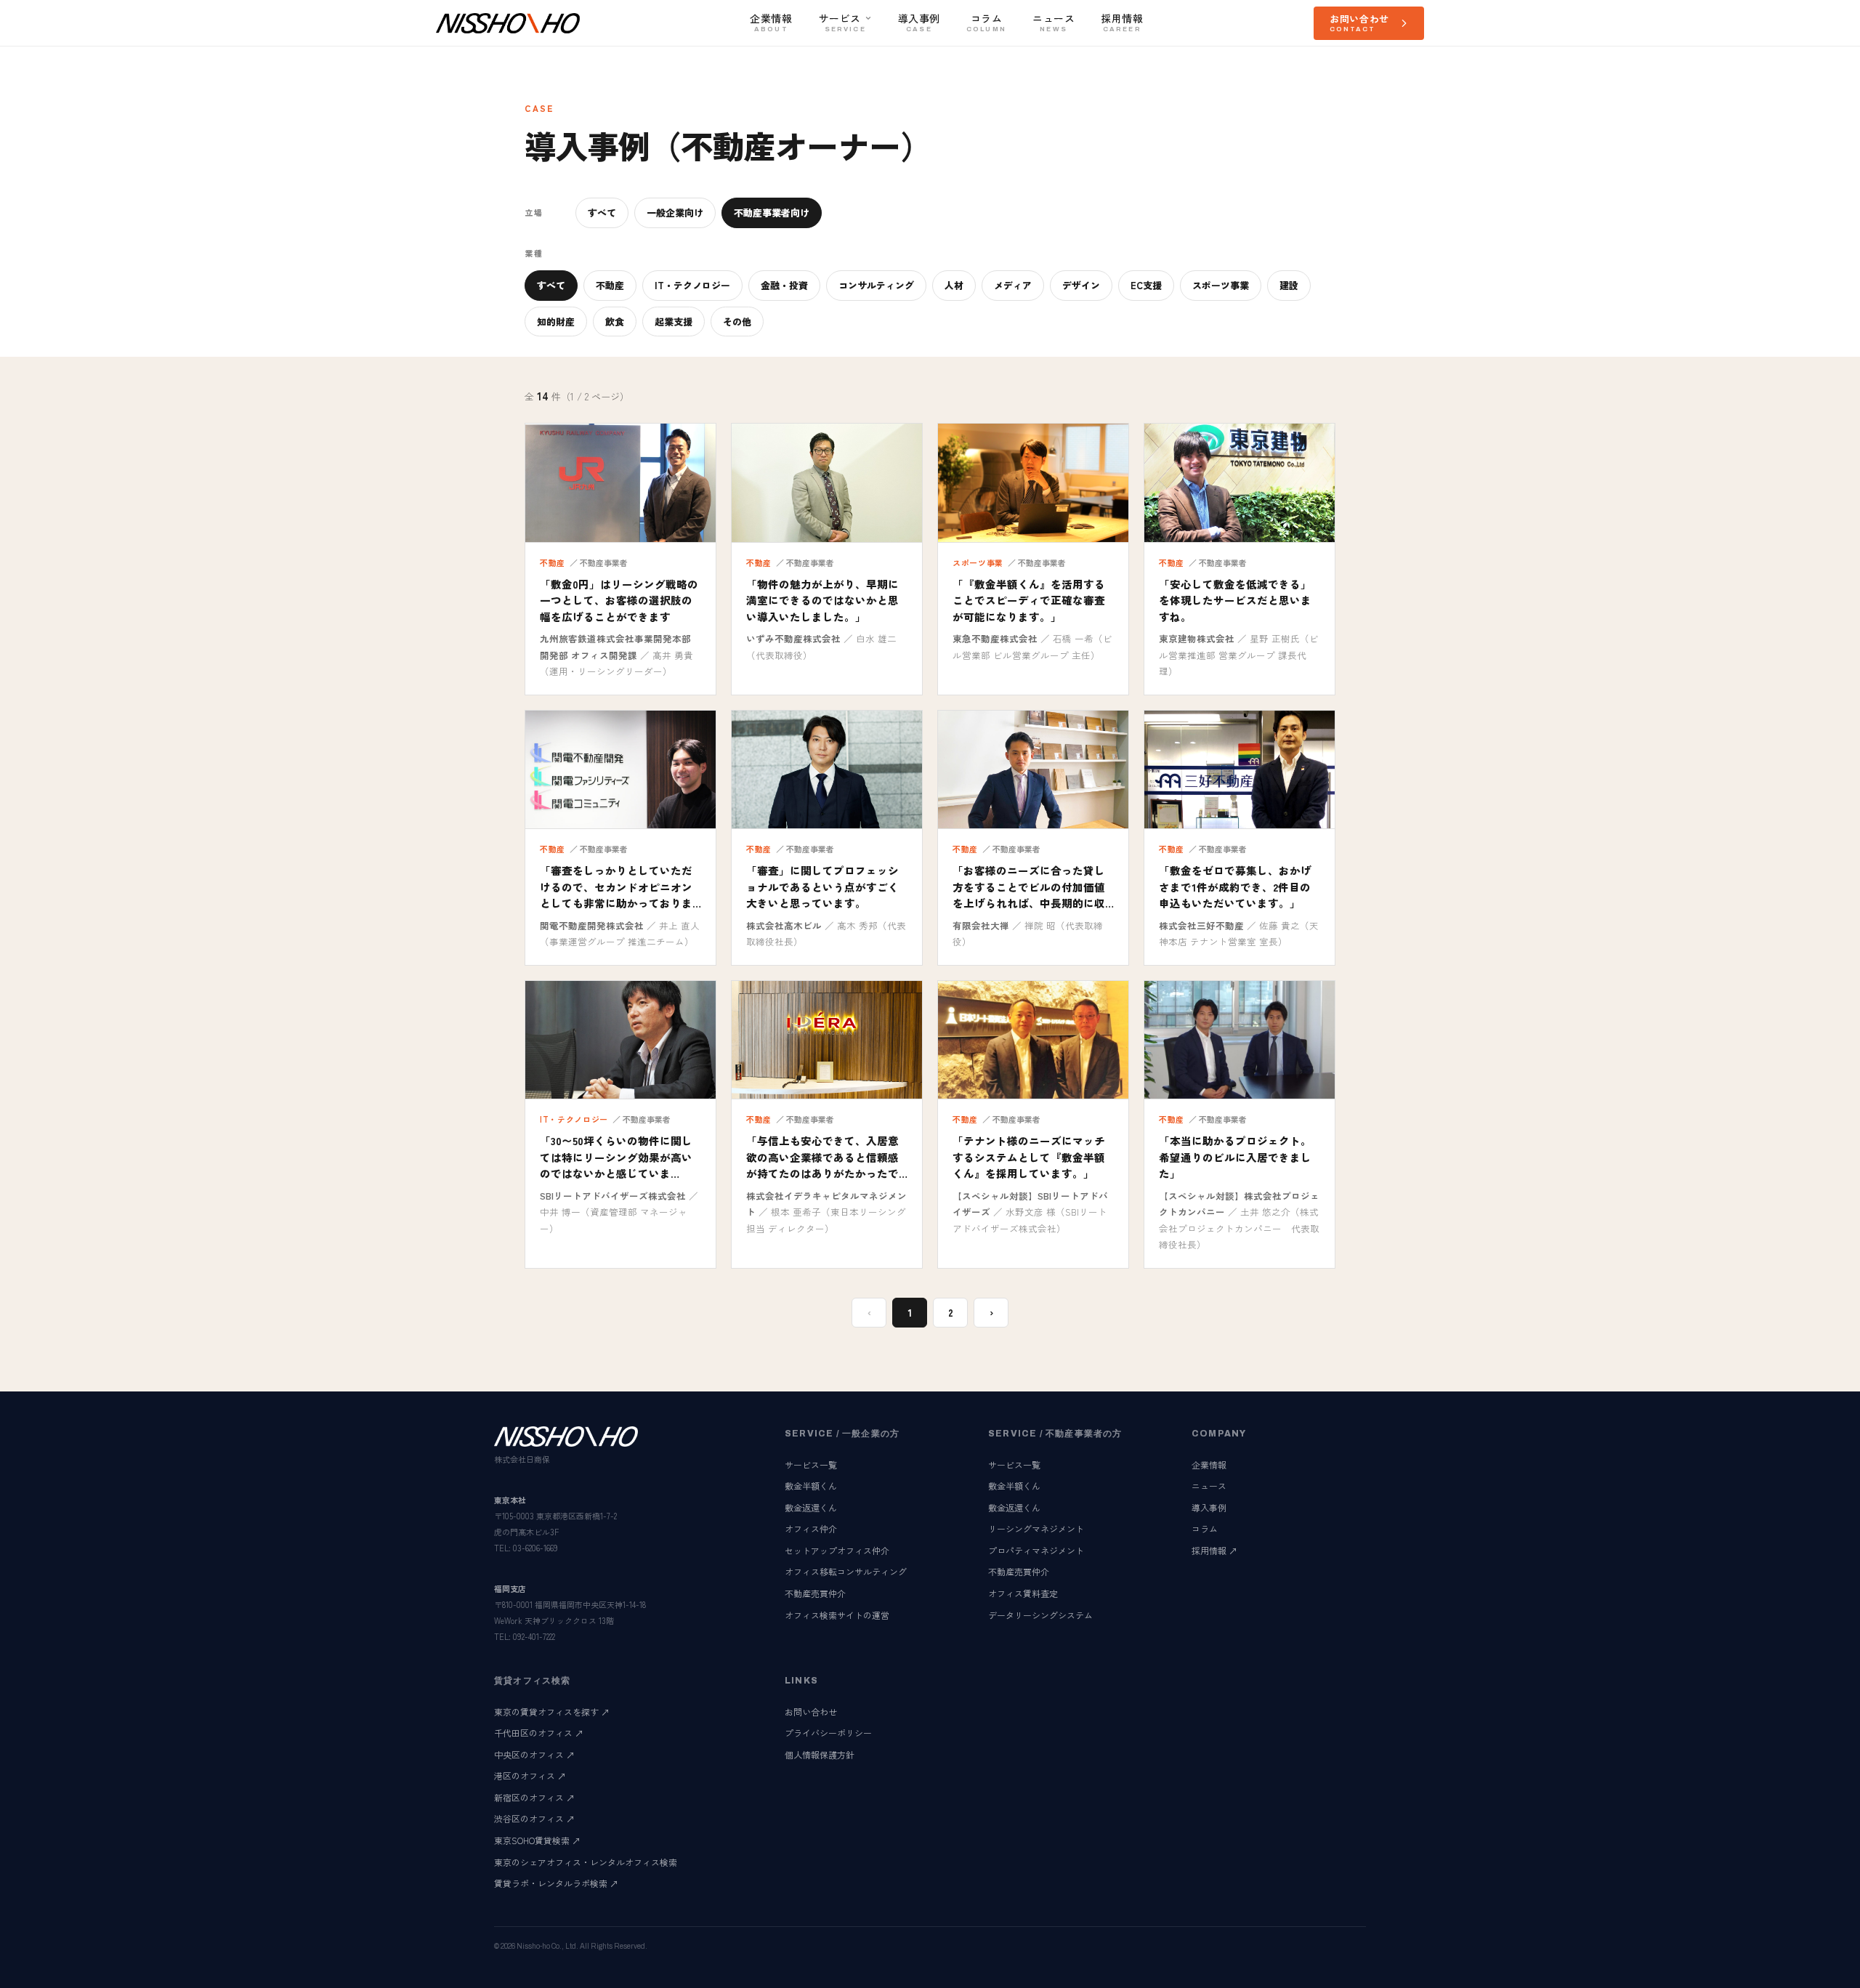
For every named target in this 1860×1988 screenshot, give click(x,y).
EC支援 (1146, 285)
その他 (737, 322)
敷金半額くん (811, 1486)
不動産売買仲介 (815, 1593)
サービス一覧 (811, 1464)
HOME (508, 67)
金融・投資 (784, 285)
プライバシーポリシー (828, 1733)
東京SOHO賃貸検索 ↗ (537, 1840)
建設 (1289, 285)
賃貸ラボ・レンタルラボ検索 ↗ (556, 1883)
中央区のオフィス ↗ (534, 1754)
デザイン (1081, 285)
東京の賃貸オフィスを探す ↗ (552, 1712)
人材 (954, 285)
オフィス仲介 (811, 1528)
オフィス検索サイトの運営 (837, 1615)
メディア (1013, 285)
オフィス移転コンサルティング (846, 1571)
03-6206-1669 (535, 1548)
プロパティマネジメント (1036, 1550)
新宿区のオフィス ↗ (534, 1797)
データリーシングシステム (1040, 1615)
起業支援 (674, 322)
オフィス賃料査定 (1023, 1593)
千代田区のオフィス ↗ (539, 1733)
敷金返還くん (811, 1507)
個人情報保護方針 (820, 1754)
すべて (602, 213)
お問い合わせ (811, 1712)
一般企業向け (675, 213)
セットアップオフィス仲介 (837, 1550)
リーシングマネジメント (1036, 1528)
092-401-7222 (534, 1636)
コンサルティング (876, 285)
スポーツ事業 (1221, 285)
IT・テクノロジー (692, 285)
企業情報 (1209, 1464)
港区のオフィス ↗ (530, 1775)
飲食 (615, 322)
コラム (1205, 1528)
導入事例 (1209, 1507)
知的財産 (556, 322)
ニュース (1209, 1486)
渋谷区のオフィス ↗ (534, 1818)
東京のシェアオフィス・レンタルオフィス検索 (586, 1862)
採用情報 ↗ (1214, 1550)
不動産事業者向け (772, 213)
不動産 (610, 285)
